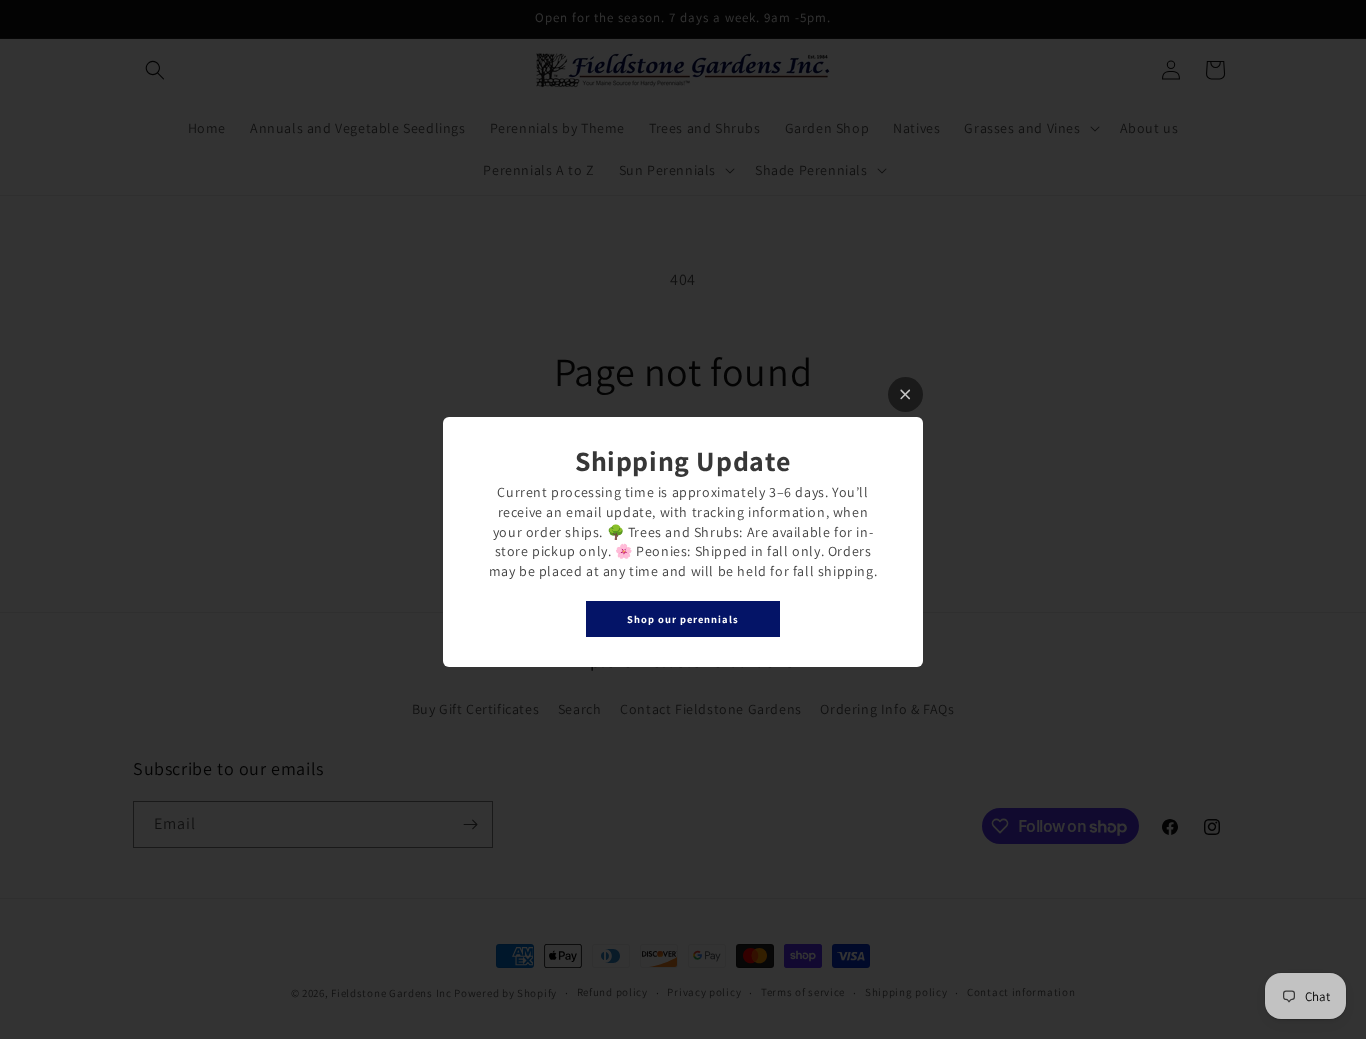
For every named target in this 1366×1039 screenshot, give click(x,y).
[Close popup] (905, 394)
